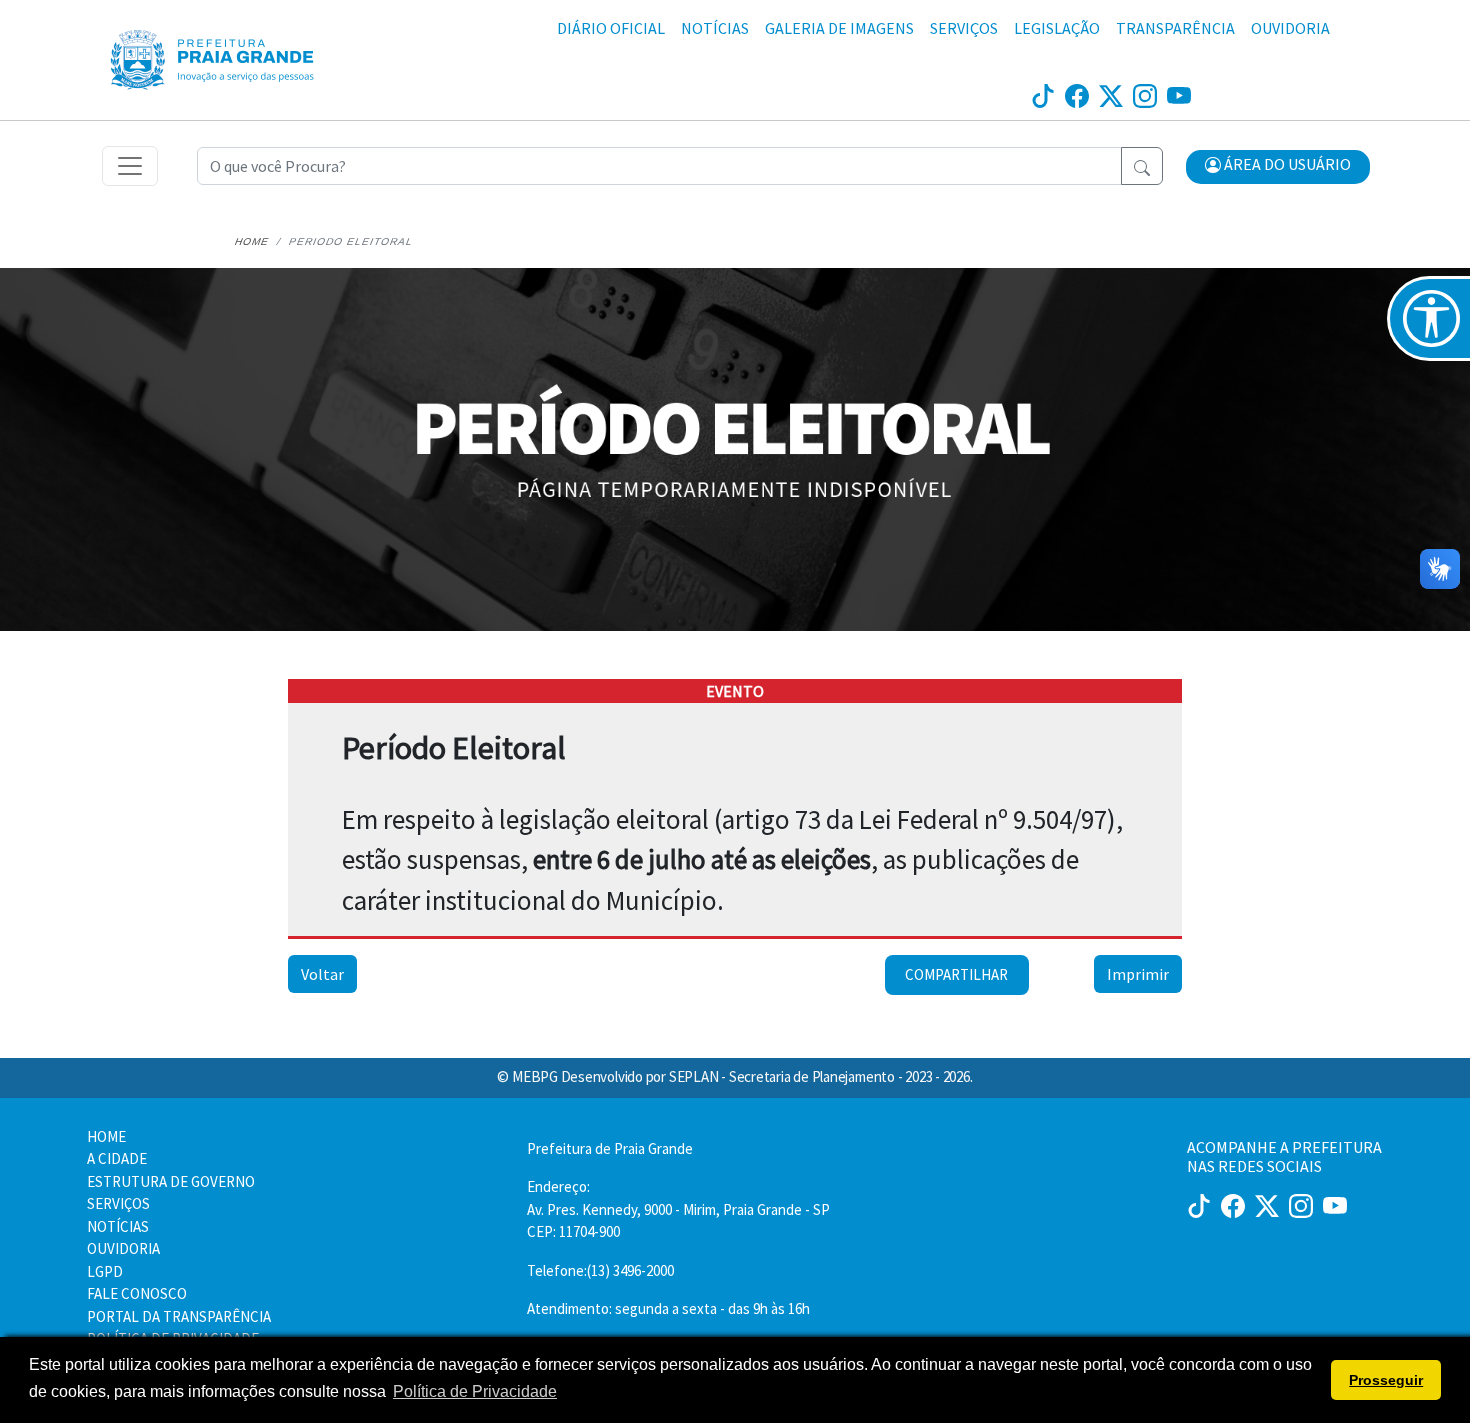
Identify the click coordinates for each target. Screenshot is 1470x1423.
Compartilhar (956, 974)
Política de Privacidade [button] (475, 1391)
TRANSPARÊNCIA (1175, 28)
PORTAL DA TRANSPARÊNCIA (179, 1316)
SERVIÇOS (964, 28)
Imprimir (1138, 974)
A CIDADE (117, 1158)
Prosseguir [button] (1386, 1380)
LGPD (105, 1271)
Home (252, 241)
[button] (1278, 167)
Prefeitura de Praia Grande (610, 1148)
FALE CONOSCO (137, 1293)
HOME (106, 1136)
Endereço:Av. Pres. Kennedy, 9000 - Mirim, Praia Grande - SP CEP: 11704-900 (678, 1209)
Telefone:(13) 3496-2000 (600, 1270)
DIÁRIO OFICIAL (611, 28)
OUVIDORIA (1290, 28)
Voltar (322, 974)
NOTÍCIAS (715, 28)
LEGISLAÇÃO (1057, 28)
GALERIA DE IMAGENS (839, 28)
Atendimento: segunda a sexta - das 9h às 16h (668, 1308)
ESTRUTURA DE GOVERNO (171, 1181)
